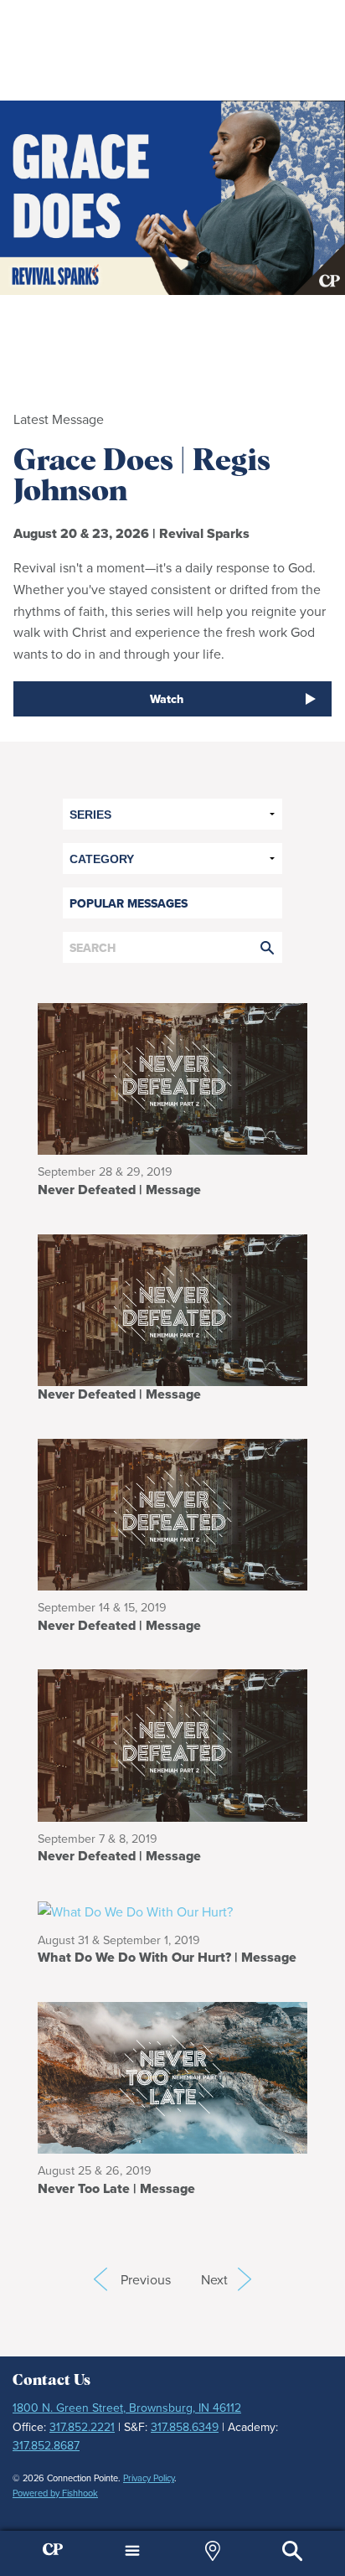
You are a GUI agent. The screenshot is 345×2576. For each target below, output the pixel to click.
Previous (100, 2279)
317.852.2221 (82, 2427)
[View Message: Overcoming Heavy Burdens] (172, 1308)
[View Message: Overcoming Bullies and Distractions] (172, 1744)
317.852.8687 (46, 2445)
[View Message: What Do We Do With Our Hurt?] (167, 1911)
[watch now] (172, 198)
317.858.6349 (185, 2427)
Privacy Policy (149, 2478)
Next (226, 2279)
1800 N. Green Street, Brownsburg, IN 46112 (127, 2408)
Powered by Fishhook (55, 2493)
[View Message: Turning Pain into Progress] (172, 2076)
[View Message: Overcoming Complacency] (172, 1513)
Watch (167, 699)
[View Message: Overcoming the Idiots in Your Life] (172, 1078)
